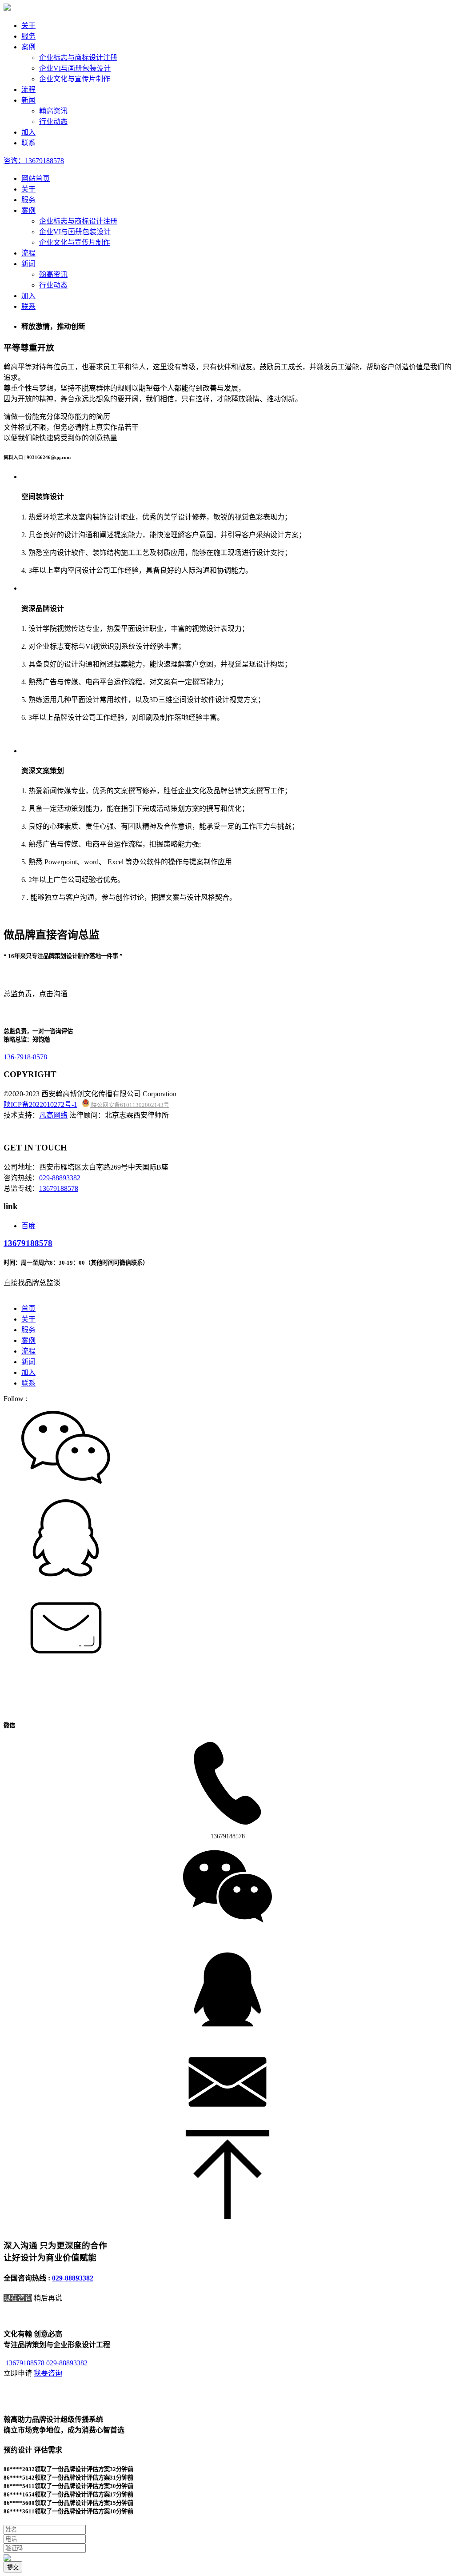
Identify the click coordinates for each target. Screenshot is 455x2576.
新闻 (28, 100)
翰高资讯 (53, 111)
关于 (28, 26)
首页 (28, 1308)
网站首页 (36, 178)
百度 (28, 1226)
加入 (28, 132)
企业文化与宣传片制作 (75, 79)
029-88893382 (60, 1178)
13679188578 (59, 1188)
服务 (28, 36)
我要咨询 (48, 2373)
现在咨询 (18, 2298)
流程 (28, 90)
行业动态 (53, 122)
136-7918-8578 (25, 1057)
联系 (28, 143)
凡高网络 (53, 1115)
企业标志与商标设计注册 (78, 58)
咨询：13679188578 (34, 161)
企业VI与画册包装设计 (75, 68)
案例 (28, 47)
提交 (13, 2567)
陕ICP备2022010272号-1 (40, 1104)
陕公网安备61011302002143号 (130, 1105)
